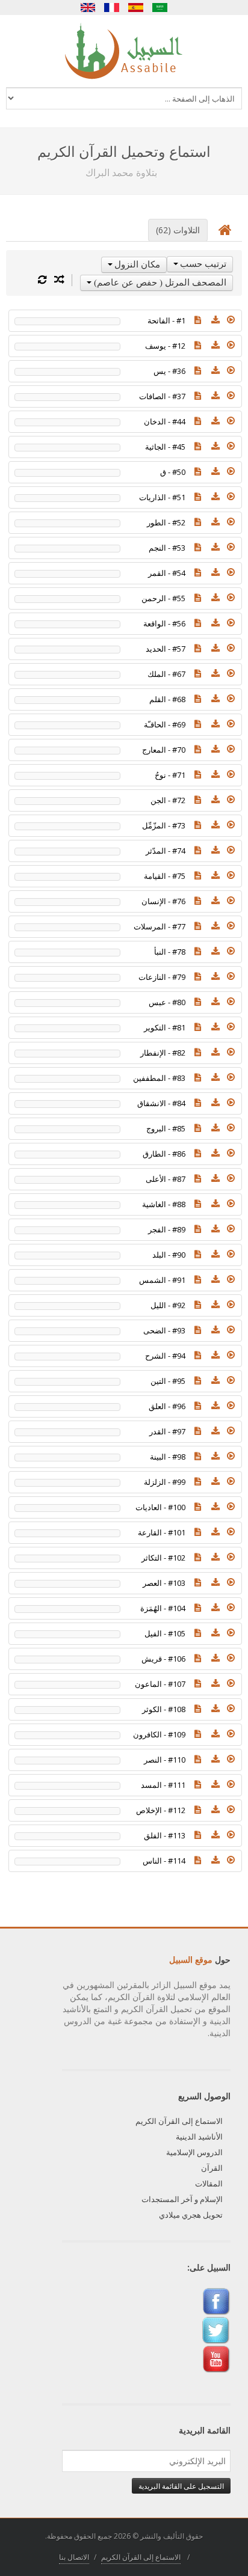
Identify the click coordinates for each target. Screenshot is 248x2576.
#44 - (165, 421)
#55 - (163, 598)
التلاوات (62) (178, 230)
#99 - (165, 1482)
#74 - (166, 851)
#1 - (166, 320)
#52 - (166, 522)
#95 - (168, 1381)
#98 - (168, 1457)
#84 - (161, 1103)
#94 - (165, 1356)
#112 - (161, 1810)
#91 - (162, 1280)
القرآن (212, 2168)
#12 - (165, 346)
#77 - (160, 926)
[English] (88, 8)
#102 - (163, 1558)
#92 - (168, 1305)
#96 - (167, 1406)
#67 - (166, 674)
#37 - (162, 396)
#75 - (165, 876)
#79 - (162, 977)
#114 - (164, 1861)
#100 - (160, 1507)
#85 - (166, 1128)
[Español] (136, 8)
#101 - (162, 1532)
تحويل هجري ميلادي (191, 2215)
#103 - (164, 1583)
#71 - (170, 775)
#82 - (163, 1053)
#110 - (165, 1760)
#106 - (163, 1659)
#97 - (167, 1431)
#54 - (167, 573)
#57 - (166, 649)
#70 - (164, 750)
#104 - (163, 1608)
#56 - (164, 623)
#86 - (164, 1154)
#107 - (160, 1684)
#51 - (162, 497)
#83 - (159, 1078)
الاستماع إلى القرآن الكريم (179, 2121)
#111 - (163, 1785)
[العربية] (160, 8)
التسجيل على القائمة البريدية (181, 2486)
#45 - (165, 447)
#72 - (168, 800)
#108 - (164, 1709)
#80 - (167, 1002)
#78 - (170, 952)
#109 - (159, 1734)
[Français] (112, 8)
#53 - (167, 548)
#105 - (165, 1633)
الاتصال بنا (74, 2557)
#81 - (165, 1027)
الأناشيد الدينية (199, 2137)
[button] (231, 320)
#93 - (164, 1330)
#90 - (169, 1255)
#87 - (166, 1179)
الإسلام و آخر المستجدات (182, 2199)
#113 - (165, 1835)
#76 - (163, 901)
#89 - (167, 1229)
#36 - (169, 371)
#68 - (167, 699)
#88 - (164, 1204)
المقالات (209, 2183)
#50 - (173, 472)
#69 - (165, 724)
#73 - (164, 825)
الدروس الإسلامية (194, 2152)
